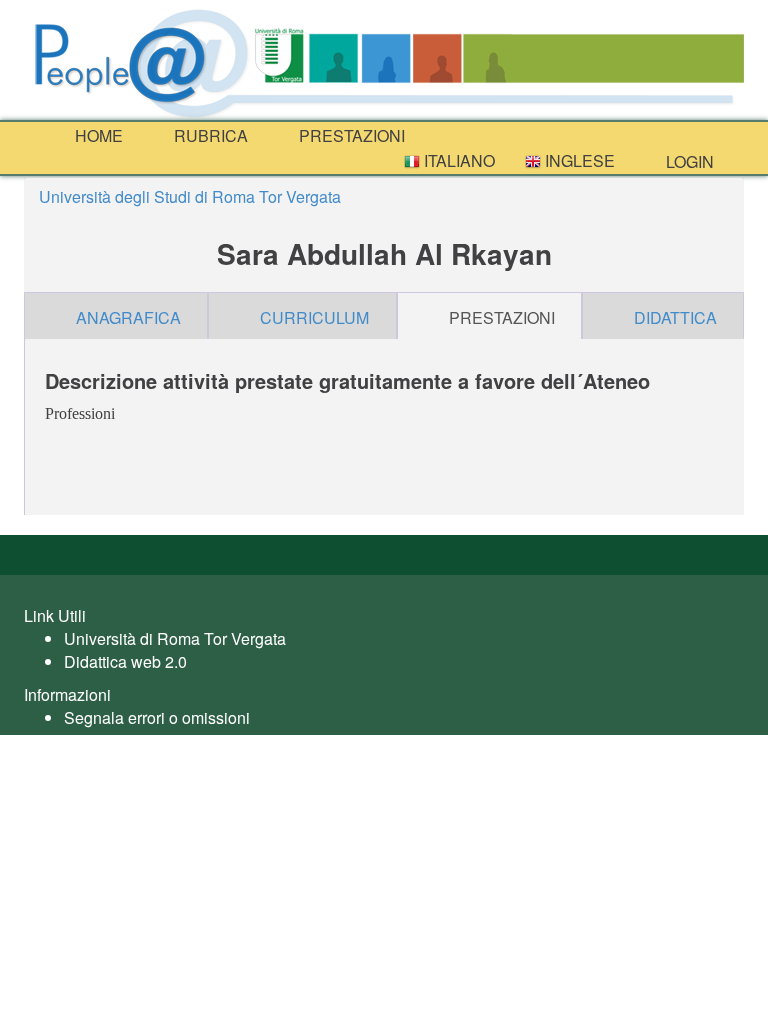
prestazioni (350, 135)
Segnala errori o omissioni (157, 717)
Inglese (578, 160)
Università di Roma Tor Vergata (175, 638)
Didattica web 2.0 (125, 661)
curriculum (314, 317)
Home (97, 135)
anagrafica (128, 317)
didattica (675, 317)
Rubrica (209, 135)
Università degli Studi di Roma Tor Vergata (190, 196)
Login (688, 161)
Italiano (457, 160)
